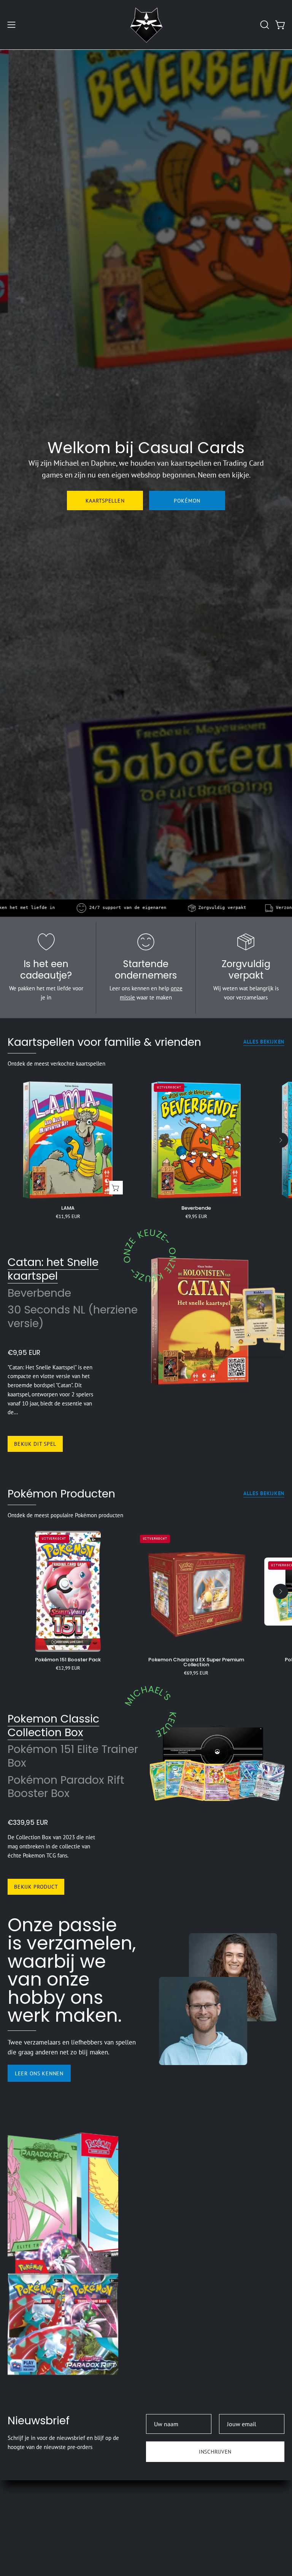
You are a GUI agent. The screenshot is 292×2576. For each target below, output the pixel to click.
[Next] (281, 1140)
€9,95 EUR (196, 1217)
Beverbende (196, 1208)
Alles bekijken (264, 1042)
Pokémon (187, 500)
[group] (146, 1150)
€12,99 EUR (68, 1668)
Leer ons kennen (39, 2073)
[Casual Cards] (146, 25)
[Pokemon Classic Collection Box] (217, 1759)
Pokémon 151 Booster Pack (68, 1660)
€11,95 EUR (68, 1217)
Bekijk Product (36, 1887)
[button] (264, 25)
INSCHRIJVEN (215, 2451)
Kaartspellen (105, 500)
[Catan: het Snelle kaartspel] (200, 1321)
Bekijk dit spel (35, 1444)
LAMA (68, 1208)
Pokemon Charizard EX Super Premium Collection (196, 1662)
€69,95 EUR (196, 1673)
